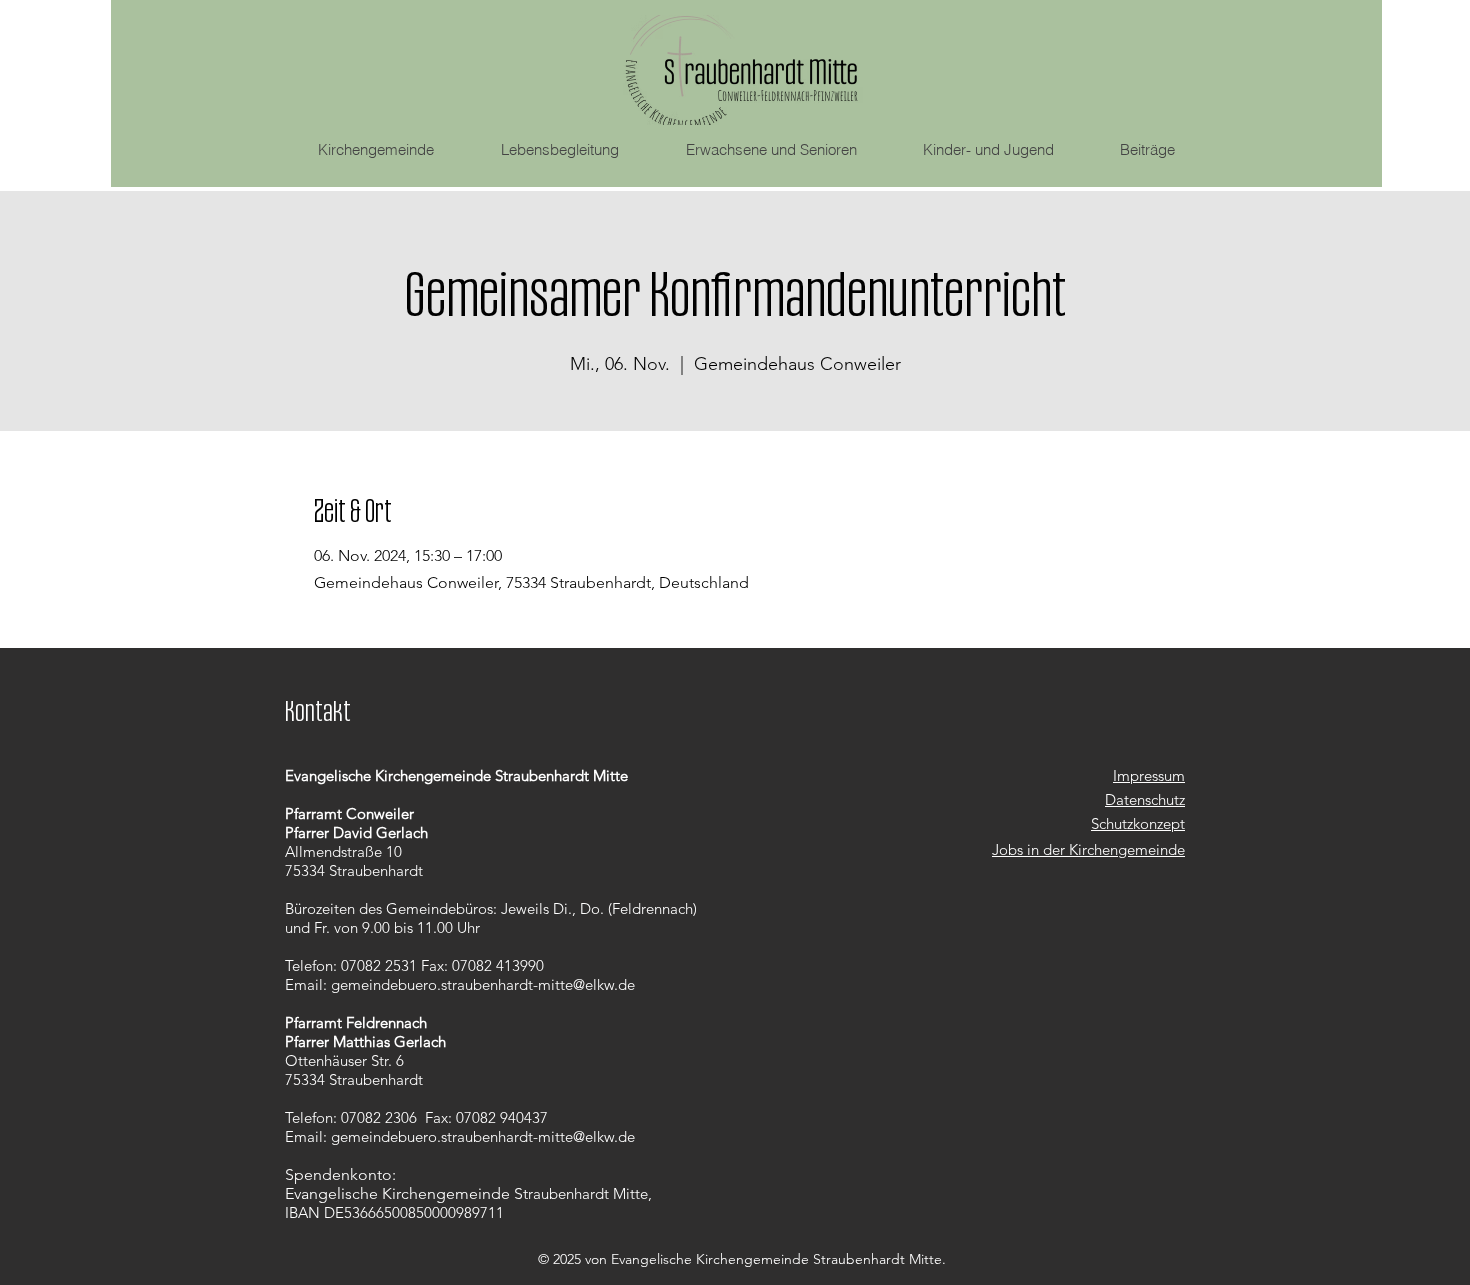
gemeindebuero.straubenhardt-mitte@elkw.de (483, 984)
